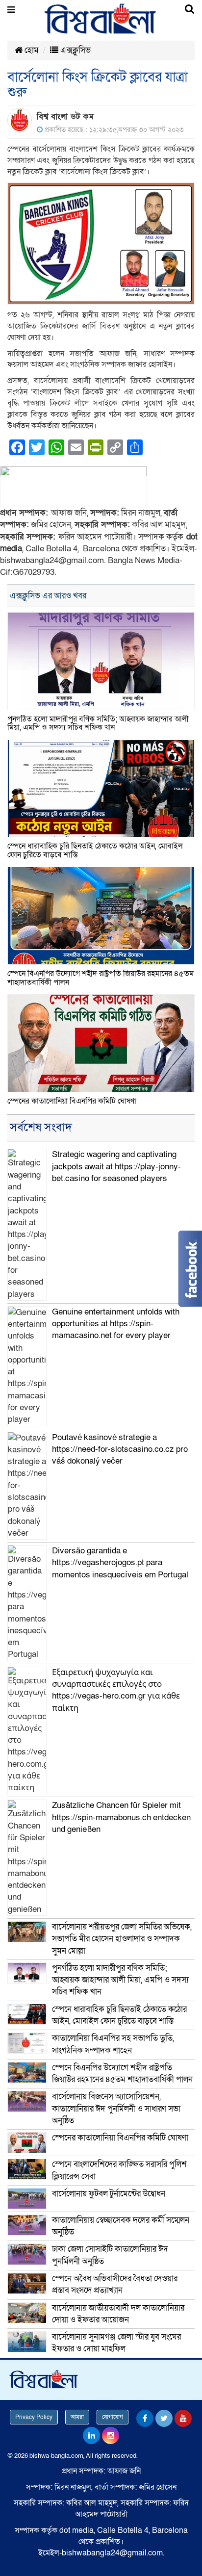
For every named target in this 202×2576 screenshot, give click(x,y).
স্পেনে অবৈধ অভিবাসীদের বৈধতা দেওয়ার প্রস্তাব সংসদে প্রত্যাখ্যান (115, 2284)
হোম (31, 50)
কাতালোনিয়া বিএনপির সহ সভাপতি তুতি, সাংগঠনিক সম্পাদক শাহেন (113, 2044)
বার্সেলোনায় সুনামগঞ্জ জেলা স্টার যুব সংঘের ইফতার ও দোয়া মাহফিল (116, 2343)
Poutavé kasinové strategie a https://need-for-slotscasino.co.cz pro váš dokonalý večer (120, 1449)
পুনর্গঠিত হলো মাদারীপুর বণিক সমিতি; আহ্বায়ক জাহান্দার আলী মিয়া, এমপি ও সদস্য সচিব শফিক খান (98, 723)
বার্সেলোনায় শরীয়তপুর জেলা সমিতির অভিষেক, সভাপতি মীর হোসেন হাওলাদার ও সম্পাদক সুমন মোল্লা (122, 1939)
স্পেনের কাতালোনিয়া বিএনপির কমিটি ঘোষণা (72, 1101)
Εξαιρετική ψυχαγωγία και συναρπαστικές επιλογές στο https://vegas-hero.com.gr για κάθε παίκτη (116, 1690)
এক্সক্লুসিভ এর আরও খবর (48, 596)
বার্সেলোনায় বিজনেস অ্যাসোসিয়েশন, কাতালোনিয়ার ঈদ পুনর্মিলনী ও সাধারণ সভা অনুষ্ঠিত (116, 2109)
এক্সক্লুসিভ (75, 50)
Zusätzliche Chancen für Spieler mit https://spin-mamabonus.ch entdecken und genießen (121, 1817)
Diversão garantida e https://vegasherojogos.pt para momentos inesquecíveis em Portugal (120, 1563)
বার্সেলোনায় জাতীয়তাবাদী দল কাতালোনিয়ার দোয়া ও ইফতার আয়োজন (118, 2314)
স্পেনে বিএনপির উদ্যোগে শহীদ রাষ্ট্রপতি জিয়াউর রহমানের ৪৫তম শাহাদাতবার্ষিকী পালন (101, 978)
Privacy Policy (34, 2417)
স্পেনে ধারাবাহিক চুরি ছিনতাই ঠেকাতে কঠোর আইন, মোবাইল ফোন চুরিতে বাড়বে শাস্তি (95, 850)
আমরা (77, 2417)
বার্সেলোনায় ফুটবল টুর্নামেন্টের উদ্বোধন (109, 2194)
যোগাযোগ (113, 2417)
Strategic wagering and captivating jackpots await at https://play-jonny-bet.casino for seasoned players (116, 1166)
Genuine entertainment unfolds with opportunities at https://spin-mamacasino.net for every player (116, 1324)
